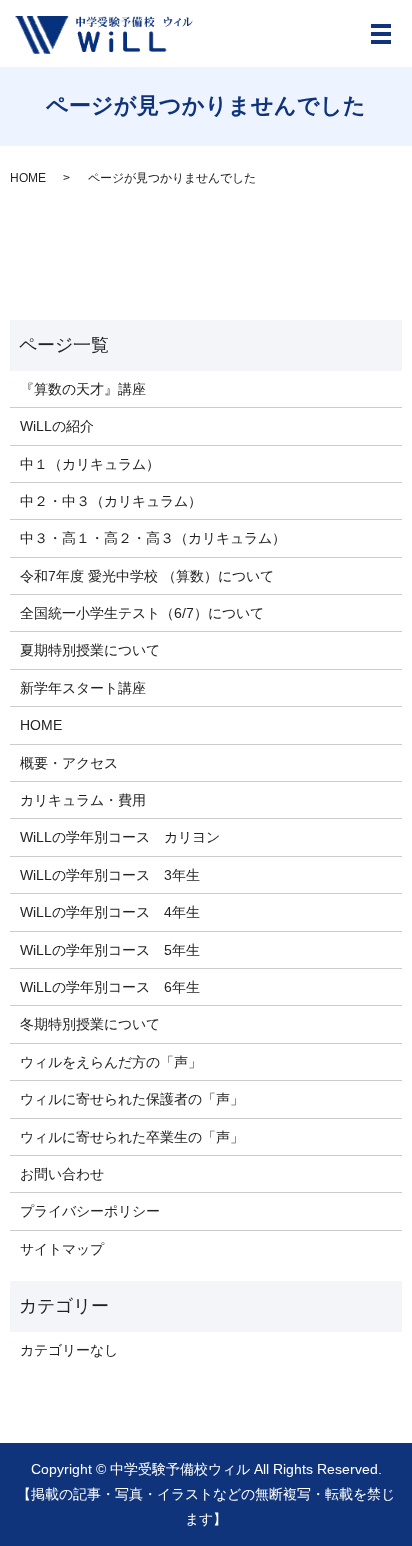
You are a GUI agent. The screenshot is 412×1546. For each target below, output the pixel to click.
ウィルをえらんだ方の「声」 (111, 1062)
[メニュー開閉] (381, 34)
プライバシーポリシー (90, 1211)
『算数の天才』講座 (83, 389)
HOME (28, 178)
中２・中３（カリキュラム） (111, 501)
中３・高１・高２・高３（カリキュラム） (153, 538)
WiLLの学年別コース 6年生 (110, 987)
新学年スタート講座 (83, 688)
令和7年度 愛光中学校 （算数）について (147, 576)
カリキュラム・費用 (83, 800)
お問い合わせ (62, 1174)
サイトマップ (62, 1249)
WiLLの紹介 (57, 426)
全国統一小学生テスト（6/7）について (142, 613)
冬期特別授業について (90, 1024)
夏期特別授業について (90, 650)
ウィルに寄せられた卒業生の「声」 (132, 1137)
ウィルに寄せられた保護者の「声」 (132, 1099)
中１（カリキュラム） (90, 464)
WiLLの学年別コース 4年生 (110, 912)
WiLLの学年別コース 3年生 (110, 875)
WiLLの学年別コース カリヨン (120, 837)
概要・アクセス (69, 763)
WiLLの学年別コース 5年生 (110, 950)
